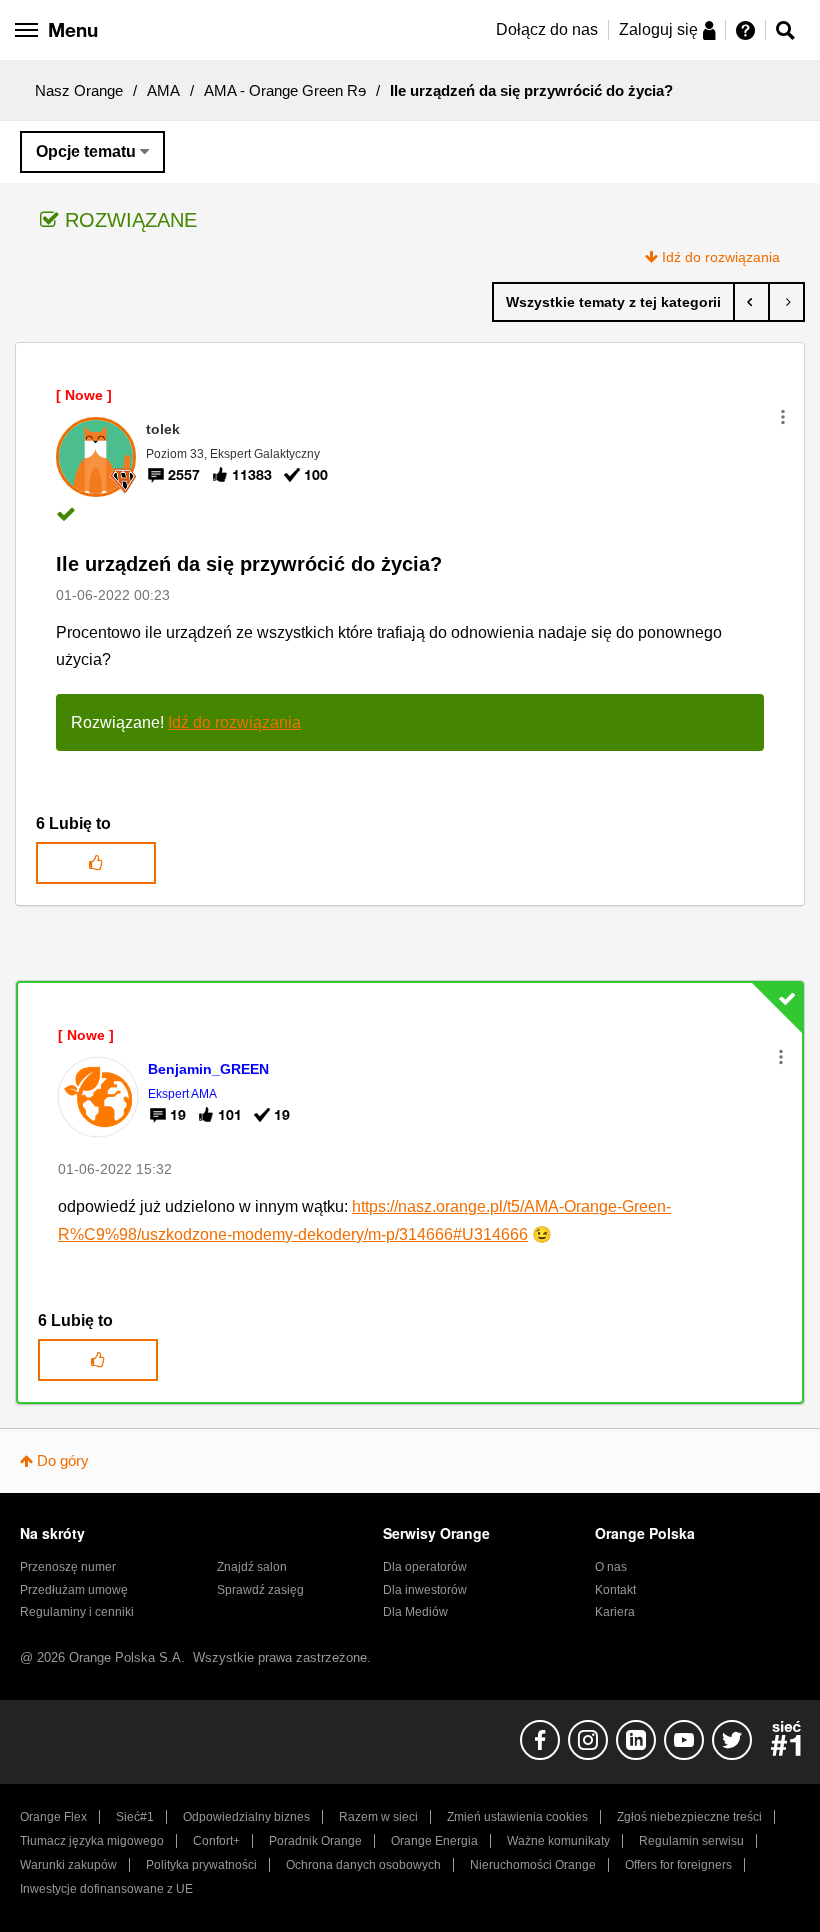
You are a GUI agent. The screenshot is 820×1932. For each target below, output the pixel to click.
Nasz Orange (79, 90)
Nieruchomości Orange (533, 1865)
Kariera (615, 1612)
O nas (611, 1567)
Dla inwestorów (425, 1590)
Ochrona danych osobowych (363, 1865)
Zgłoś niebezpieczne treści (689, 1817)
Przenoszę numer (68, 1567)
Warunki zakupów (68, 1865)
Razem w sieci (378, 1817)
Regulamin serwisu (691, 1841)
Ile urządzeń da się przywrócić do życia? (249, 564)
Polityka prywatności (201, 1865)
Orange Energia (434, 1841)
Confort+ (216, 1841)
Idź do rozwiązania (721, 257)
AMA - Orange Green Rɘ (285, 90)
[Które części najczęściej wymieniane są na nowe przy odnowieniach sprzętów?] (751, 302)
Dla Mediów (415, 1612)
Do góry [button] (63, 1460)
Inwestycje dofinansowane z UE (106, 1889)
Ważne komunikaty (558, 1841)
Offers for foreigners (678, 1865)
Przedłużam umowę (74, 1590)
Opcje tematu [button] (86, 151)
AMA (163, 90)
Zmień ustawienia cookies (517, 1817)
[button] (783, 417)
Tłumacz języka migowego (92, 1841)
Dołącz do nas (547, 29)
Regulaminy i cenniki (77, 1612)
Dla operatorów (425, 1567)
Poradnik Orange (315, 1841)
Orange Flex (53, 1817)
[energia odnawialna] (786, 302)
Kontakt (615, 1590)
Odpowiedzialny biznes (246, 1817)
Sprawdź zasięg (260, 1590)
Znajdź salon (252, 1567)
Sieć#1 (135, 1817)
